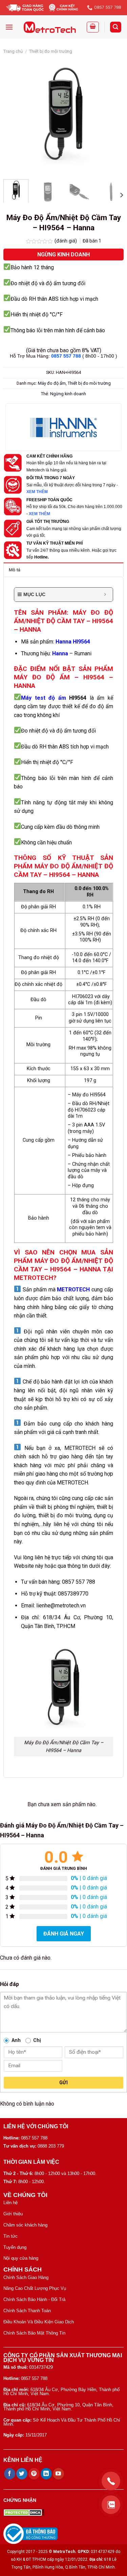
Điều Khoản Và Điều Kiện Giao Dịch (39, 2322)
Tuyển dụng (15, 2247)
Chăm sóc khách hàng (25, 2225)
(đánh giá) (66, 241)
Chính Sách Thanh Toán (27, 2311)
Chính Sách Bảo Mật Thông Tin (34, 2333)
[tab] (63, 570)
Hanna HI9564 (73, 642)
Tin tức (10, 2236)
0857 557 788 (66, 356)
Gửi (63, 2083)
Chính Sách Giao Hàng (26, 2277)
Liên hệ (10, 2203)
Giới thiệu (13, 2214)
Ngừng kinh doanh (68, 394)
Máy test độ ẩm (44, 698)
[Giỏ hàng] (93, 27)
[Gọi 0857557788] (111, 2481)
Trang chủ (13, 51)
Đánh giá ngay (64, 1934)
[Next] (113, 114)
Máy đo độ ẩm (52, 383)
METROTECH (73, 1290)
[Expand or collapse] (105, 595)
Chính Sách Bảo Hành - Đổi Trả (34, 2299)
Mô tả (15, 570)
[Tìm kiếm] (116, 27)
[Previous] (14, 114)
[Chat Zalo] (111, 2505)
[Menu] (9, 27)
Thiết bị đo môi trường (51, 51)
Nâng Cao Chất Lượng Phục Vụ (35, 2288)
